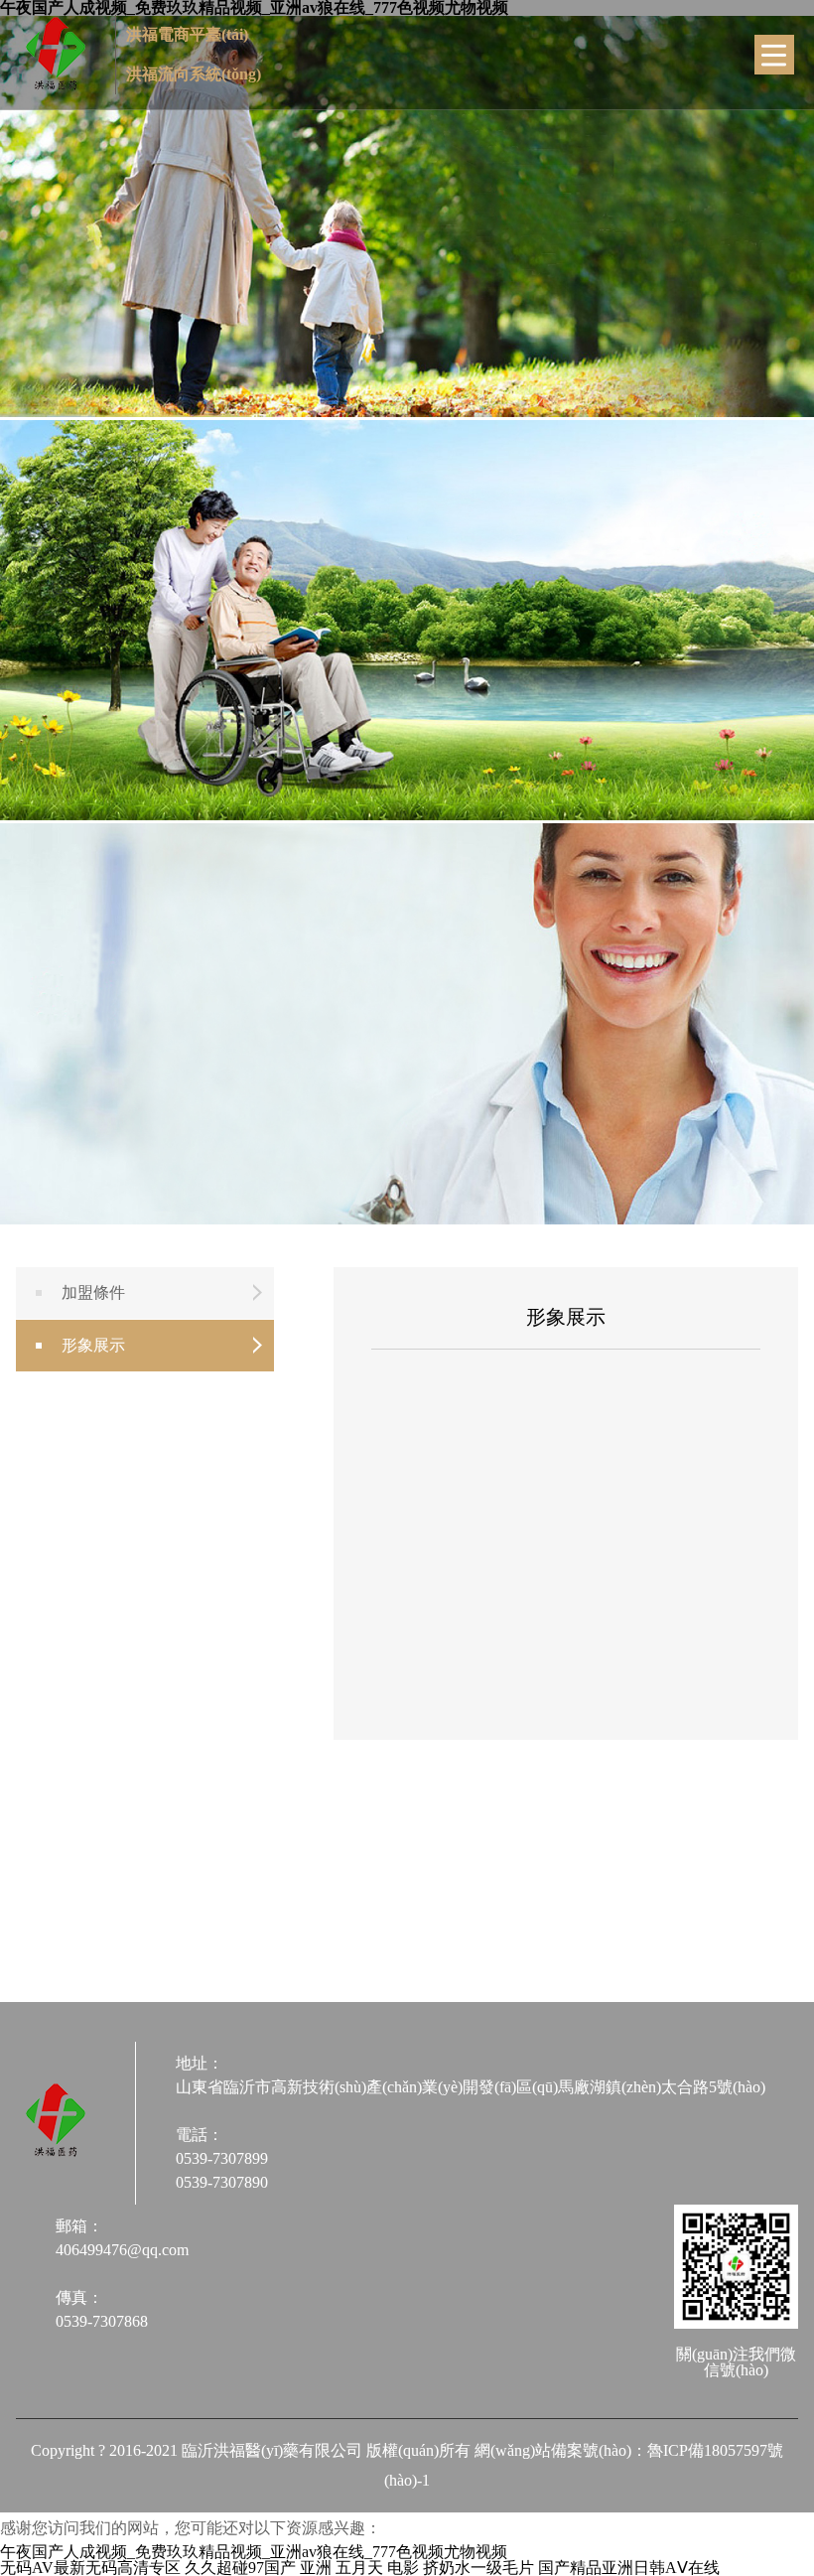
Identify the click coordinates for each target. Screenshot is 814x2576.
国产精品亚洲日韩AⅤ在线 (629, 2568)
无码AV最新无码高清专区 (90, 2568)
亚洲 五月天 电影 (359, 2568)
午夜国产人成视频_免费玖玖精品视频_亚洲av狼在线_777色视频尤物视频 (254, 2552)
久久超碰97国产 (240, 2568)
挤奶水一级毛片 (478, 2568)
